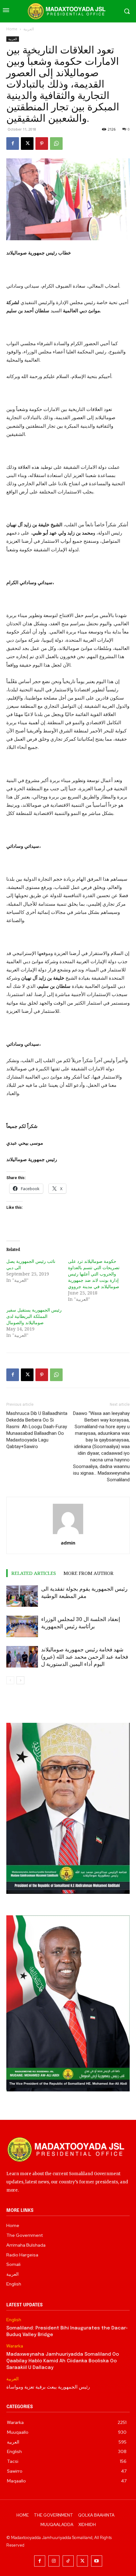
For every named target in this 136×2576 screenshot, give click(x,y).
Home (12, 29)
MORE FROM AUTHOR (89, 1573)
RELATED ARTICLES (34, 1573)
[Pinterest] (42, 144)
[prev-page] (10, 1680)
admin (68, 1543)
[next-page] (20, 1680)
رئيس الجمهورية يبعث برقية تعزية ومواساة (48, 2387)
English (14, 2320)
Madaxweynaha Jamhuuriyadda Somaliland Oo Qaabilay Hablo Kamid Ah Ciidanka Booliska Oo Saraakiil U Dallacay (63, 2361)
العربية (29, 29)
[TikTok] (68, 2561)
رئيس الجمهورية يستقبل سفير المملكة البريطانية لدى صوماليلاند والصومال (34, 1316)
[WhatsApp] (56, 144)
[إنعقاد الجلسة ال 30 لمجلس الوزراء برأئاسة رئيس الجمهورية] (22, 1627)
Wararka (15, 2346)
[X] (27, 144)
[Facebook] (13, 144)
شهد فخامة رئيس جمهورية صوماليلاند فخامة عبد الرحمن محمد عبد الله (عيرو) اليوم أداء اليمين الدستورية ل (85, 1657)
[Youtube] (97, 2561)
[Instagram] (54, 2561)
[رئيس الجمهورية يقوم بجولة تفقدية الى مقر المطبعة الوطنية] (22, 1596)
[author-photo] (68, 1534)
